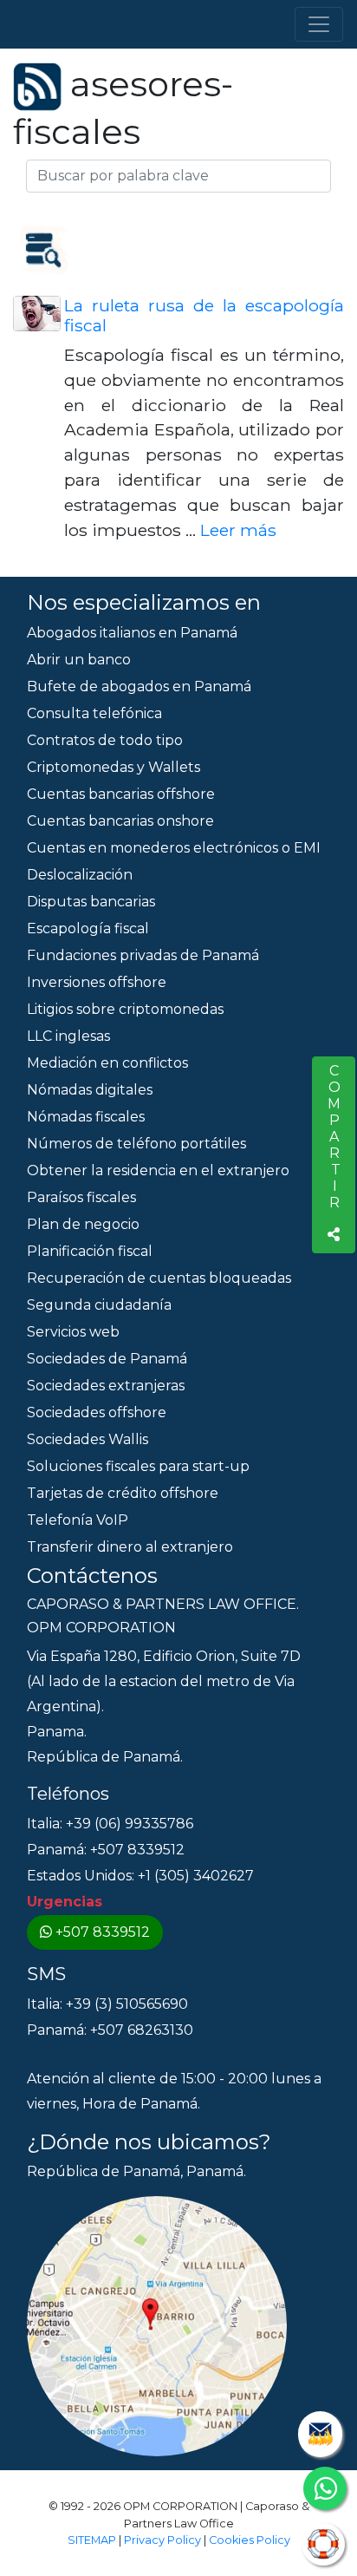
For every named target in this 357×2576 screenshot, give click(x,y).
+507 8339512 (103, 1932)
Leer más (238, 530)
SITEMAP (92, 2540)
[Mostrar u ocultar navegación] (319, 24)
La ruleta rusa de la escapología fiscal (204, 315)
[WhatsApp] (325, 2488)
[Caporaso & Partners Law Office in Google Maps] (157, 2326)
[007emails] (320, 2434)
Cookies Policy (250, 2540)
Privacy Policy (162, 2540)
